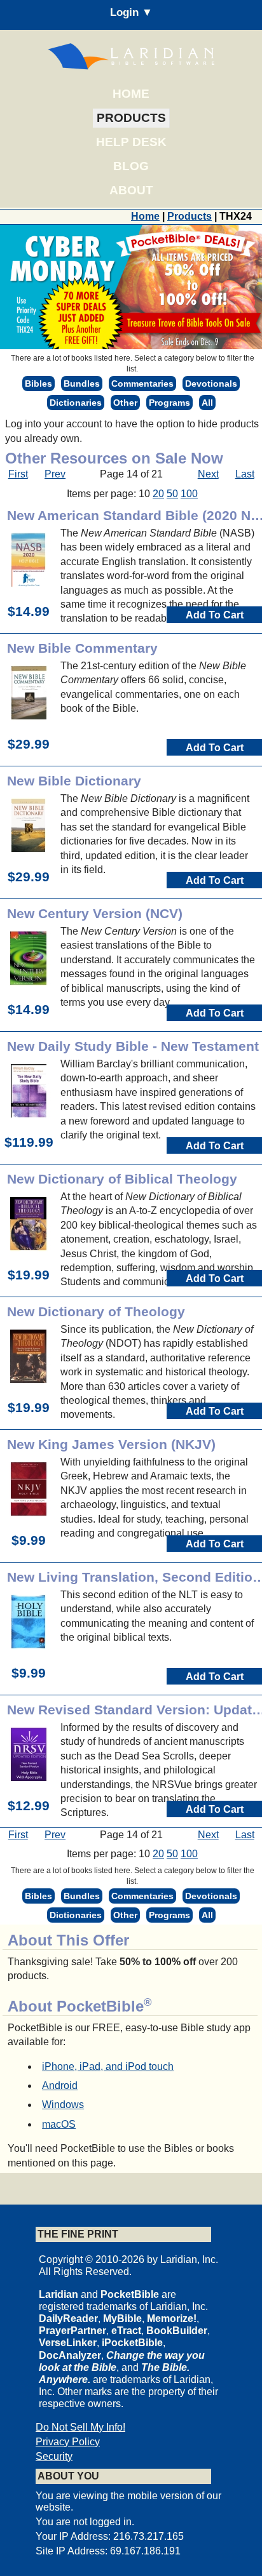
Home (131, 94)
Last (245, 474)
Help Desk (131, 142)
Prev (55, 474)
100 (189, 494)
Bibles (38, 384)
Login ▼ (131, 12)
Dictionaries (76, 403)
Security (54, 2456)
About (131, 190)
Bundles (82, 384)
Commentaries (142, 384)
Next (208, 474)
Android (60, 2085)
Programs (169, 403)
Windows (63, 2105)
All (207, 403)
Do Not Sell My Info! (80, 2427)
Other (125, 403)
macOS (59, 2124)
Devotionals (211, 384)
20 (158, 494)
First (18, 474)
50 (172, 494)
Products (131, 118)
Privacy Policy (68, 2442)
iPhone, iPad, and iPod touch (108, 2066)
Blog (131, 166)
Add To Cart (215, 615)
